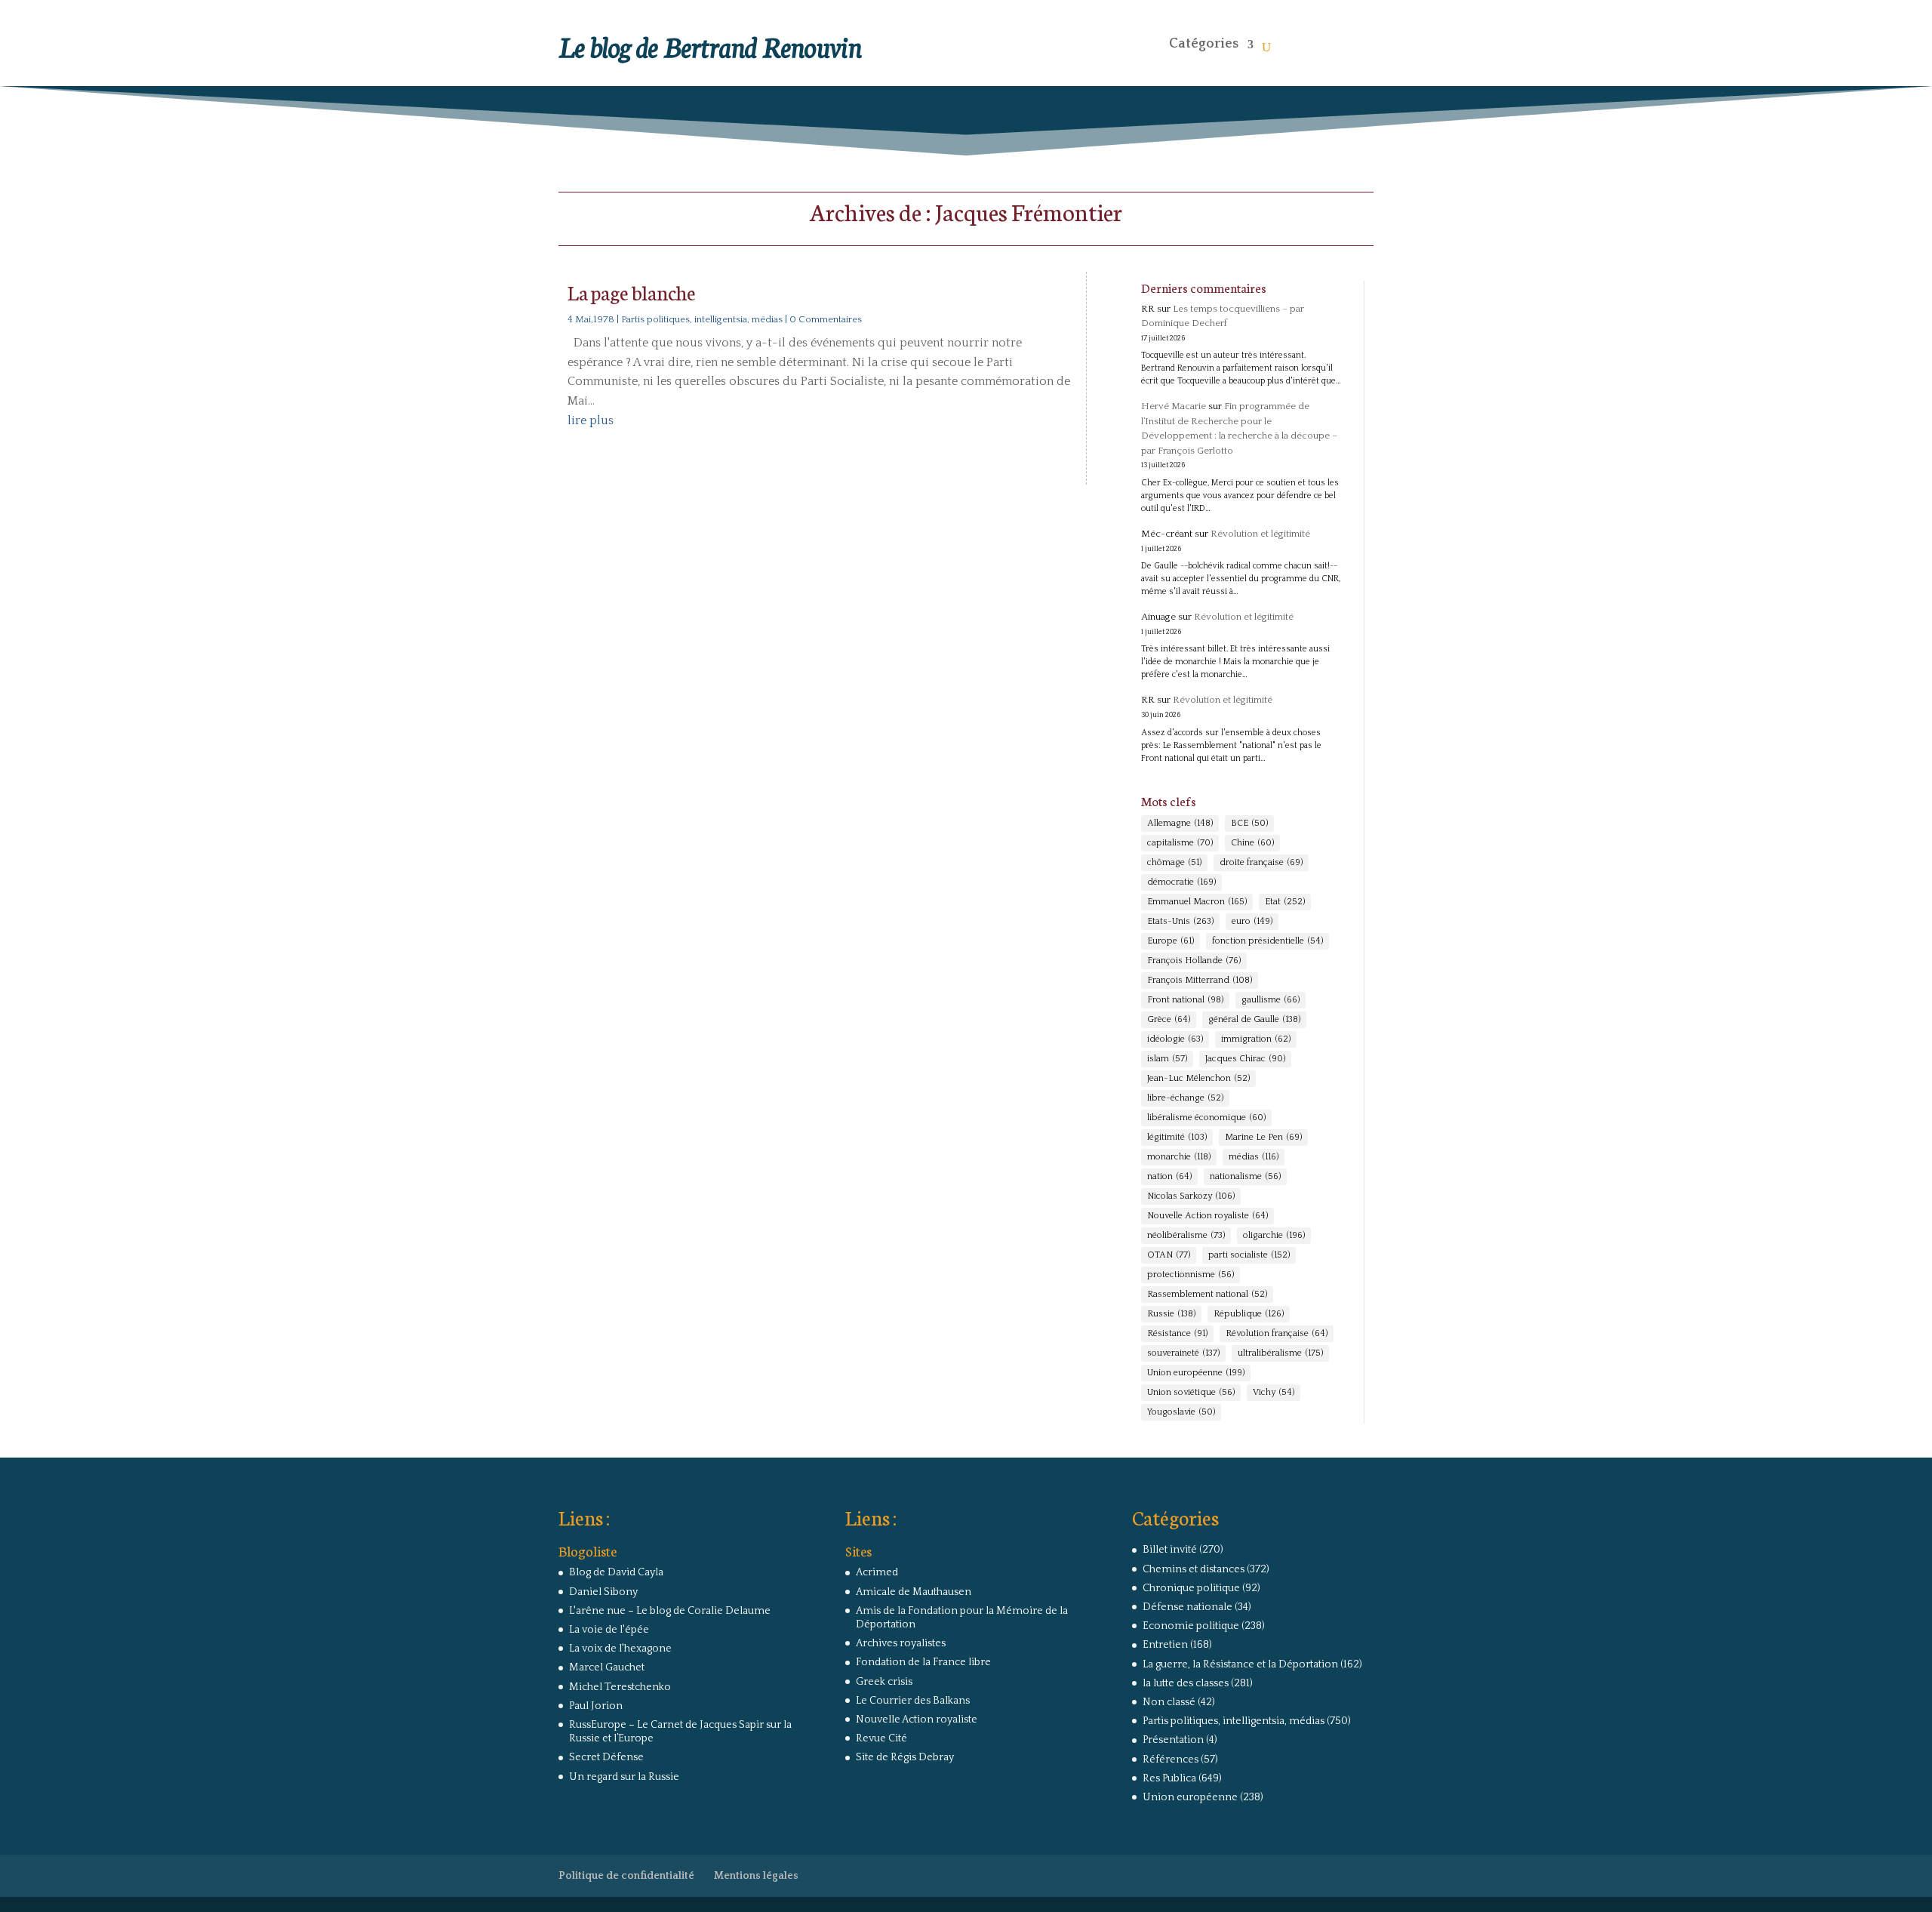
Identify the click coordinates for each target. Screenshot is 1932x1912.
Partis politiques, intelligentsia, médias (702, 319)
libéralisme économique (1206, 1118)
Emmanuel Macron (1197, 902)
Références (1171, 1760)
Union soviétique (1191, 1392)
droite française (1261, 862)
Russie (1171, 1314)
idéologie (1175, 1039)
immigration (1256, 1039)
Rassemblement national (1207, 1294)
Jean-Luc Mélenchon (1198, 1078)
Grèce (1169, 1019)
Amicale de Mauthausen (914, 1592)
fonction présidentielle (1267, 941)
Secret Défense (606, 1757)
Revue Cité (881, 1738)
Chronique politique (1191, 1588)
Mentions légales (756, 1876)
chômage (1174, 862)
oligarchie (1274, 1235)
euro (1252, 921)
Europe (1171, 941)
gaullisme (1271, 1000)
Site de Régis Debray (905, 1757)
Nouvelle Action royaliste (1207, 1216)
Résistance (1177, 1333)
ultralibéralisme (1280, 1353)
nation (1169, 1176)
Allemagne (1180, 823)
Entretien (1165, 1645)
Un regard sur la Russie (624, 1777)
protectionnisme (1191, 1275)
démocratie (1181, 882)
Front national (1185, 1000)
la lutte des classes (1186, 1683)
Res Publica (1169, 1778)
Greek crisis (884, 1682)
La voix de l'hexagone (620, 1649)
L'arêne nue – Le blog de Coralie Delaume (670, 1611)
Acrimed (877, 1572)
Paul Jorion (596, 1706)
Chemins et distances (1194, 1569)
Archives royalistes (901, 1643)
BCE (1249, 823)
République (1249, 1314)
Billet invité (1170, 1550)
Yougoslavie (1181, 1412)
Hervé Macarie (1174, 406)
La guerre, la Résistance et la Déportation (1240, 1664)
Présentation (1173, 1740)
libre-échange (1185, 1098)
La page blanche (632, 292)
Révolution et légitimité (1260, 534)
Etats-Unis (1180, 921)
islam (1167, 1059)
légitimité (1177, 1137)
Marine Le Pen (1263, 1137)
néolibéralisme (1186, 1235)
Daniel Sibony (603, 1592)
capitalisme (1180, 843)
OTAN (1169, 1255)
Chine (1252, 843)
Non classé (1169, 1702)
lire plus (591, 420)
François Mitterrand (1200, 980)
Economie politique (1191, 1626)
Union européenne (1196, 1373)
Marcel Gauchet (607, 1667)
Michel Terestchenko (620, 1687)
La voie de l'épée (609, 1630)
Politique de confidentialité (626, 1876)
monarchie (1179, 1157)
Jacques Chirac (1245, 1059)
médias (1254, 1157)
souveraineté (1183, 1353)
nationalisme (1245, 1176)
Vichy (1274, 1392)
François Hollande (1194, 961)
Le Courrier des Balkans (913, 1701)
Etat (1285, 902)
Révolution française (1277, 1333)
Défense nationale (1188, 1607)
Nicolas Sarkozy (1191, 1196)
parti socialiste (1249, 1255)
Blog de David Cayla (616, 1572)
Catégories (1204, 44)
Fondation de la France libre (923, 1662)
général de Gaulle (1254, 1019)
